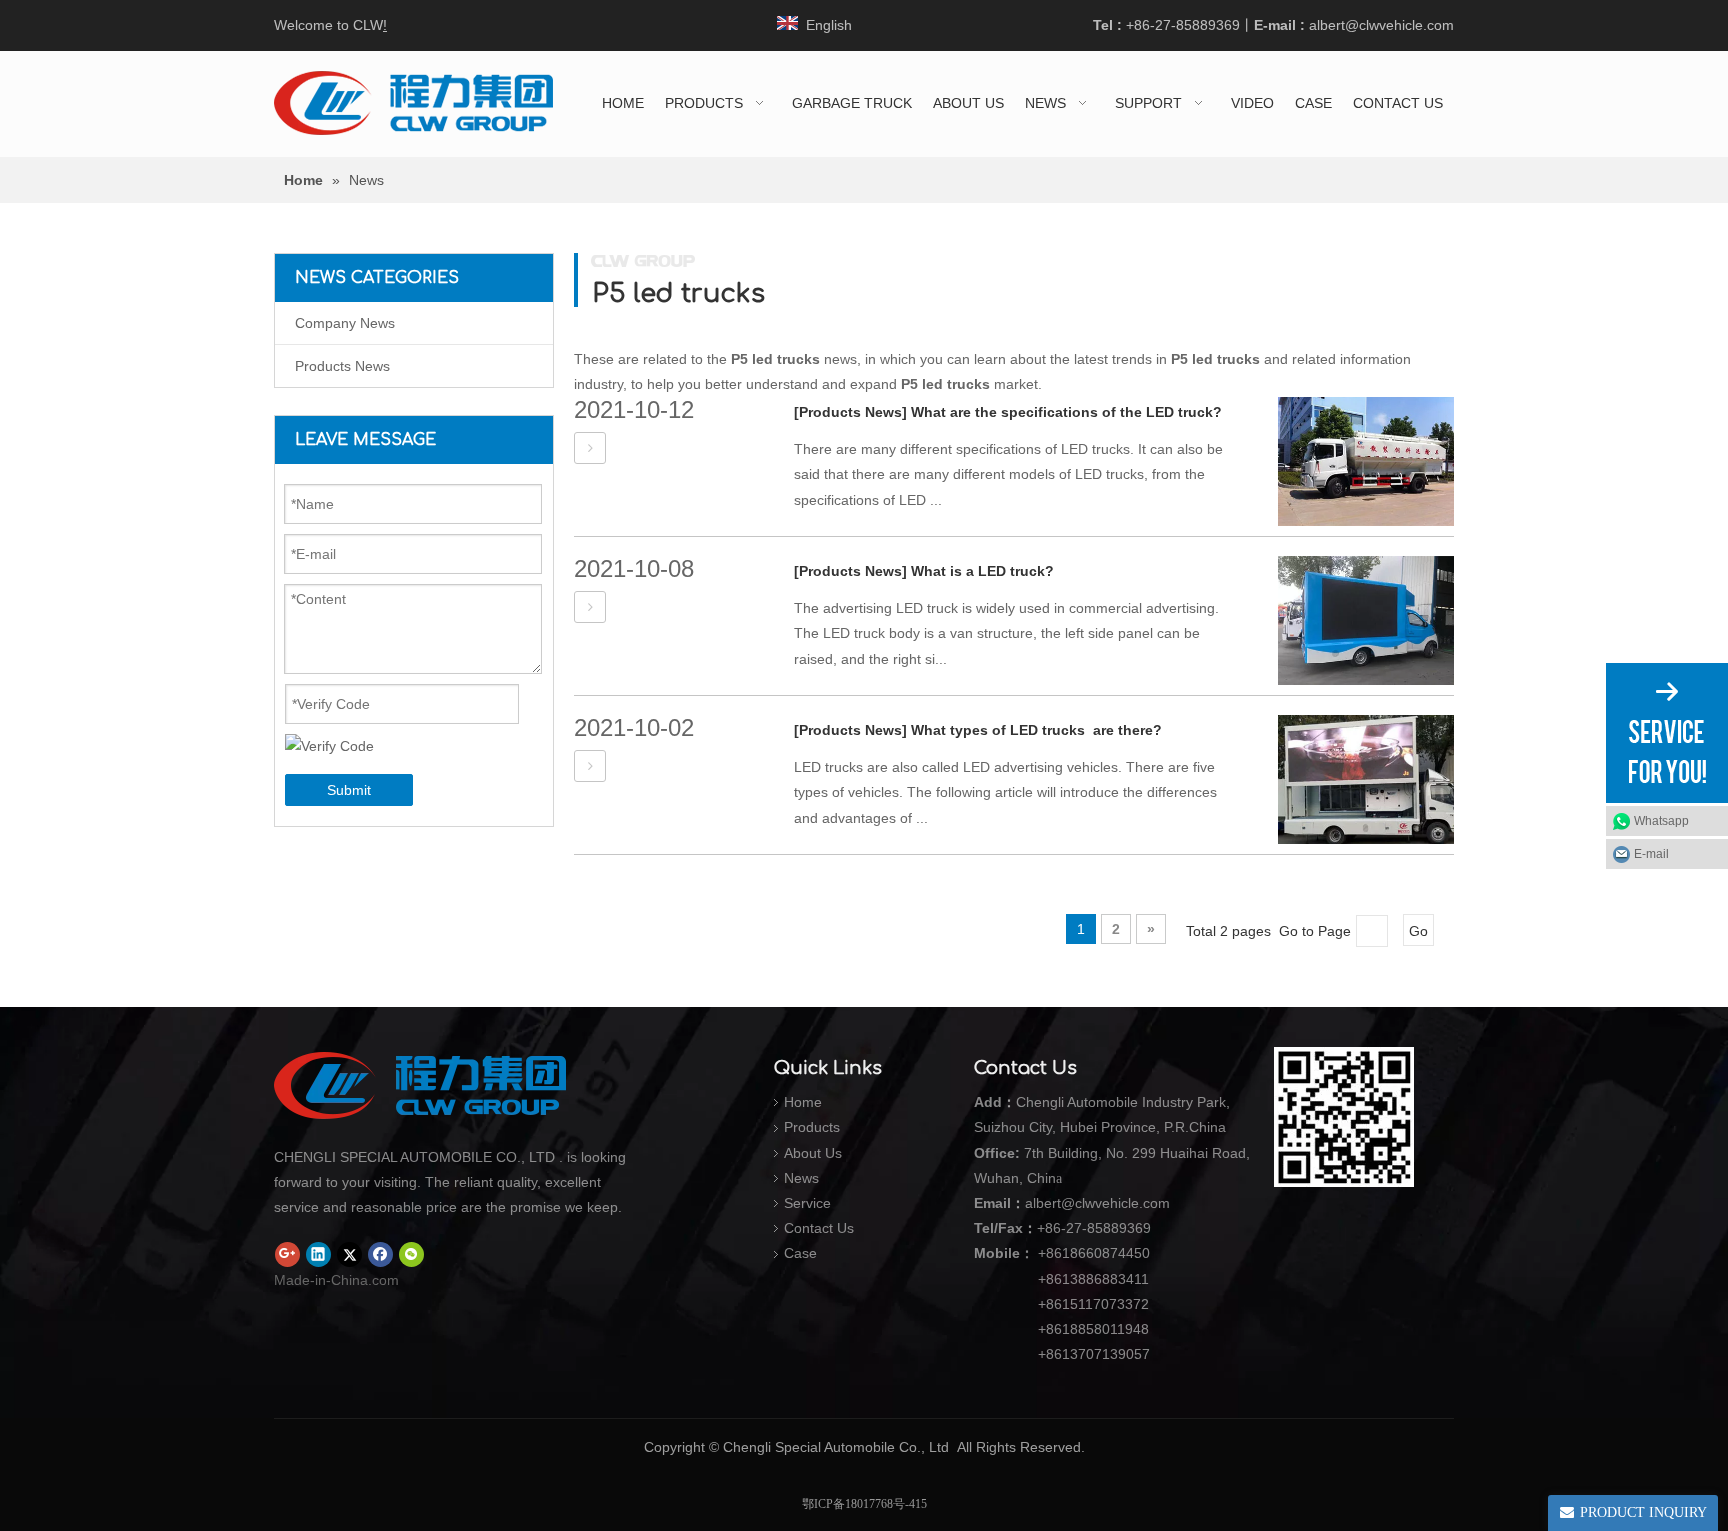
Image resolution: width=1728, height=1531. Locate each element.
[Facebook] (380, 1255)
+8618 (1058, 1253)
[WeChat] (411, 1255)
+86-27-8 (1066, 1228)
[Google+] (287, 1255)
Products (812, 1127)
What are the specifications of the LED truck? (1066, 412)
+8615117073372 (1093, 1304)
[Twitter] (349, 1255)
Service (807, 1203)
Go (1418, 931)
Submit (349, 790)
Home (803, 1102)
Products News (342, 366)
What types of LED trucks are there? (1036, 730)
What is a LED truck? (982, 571)
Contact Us (819, 1228)
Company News (345, 323)
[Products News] (850, 412)
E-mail (1651, 854)
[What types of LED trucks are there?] (590, 766)
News (801, 1178)
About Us (813, 1153)
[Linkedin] (318, 1255)
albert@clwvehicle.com (1381, 25)
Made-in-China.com (336, 1280)
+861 (1054, 1329)
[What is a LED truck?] (590, 607)
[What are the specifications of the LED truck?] (590, 448)
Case (800, 1253)
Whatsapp (1661, 821)
